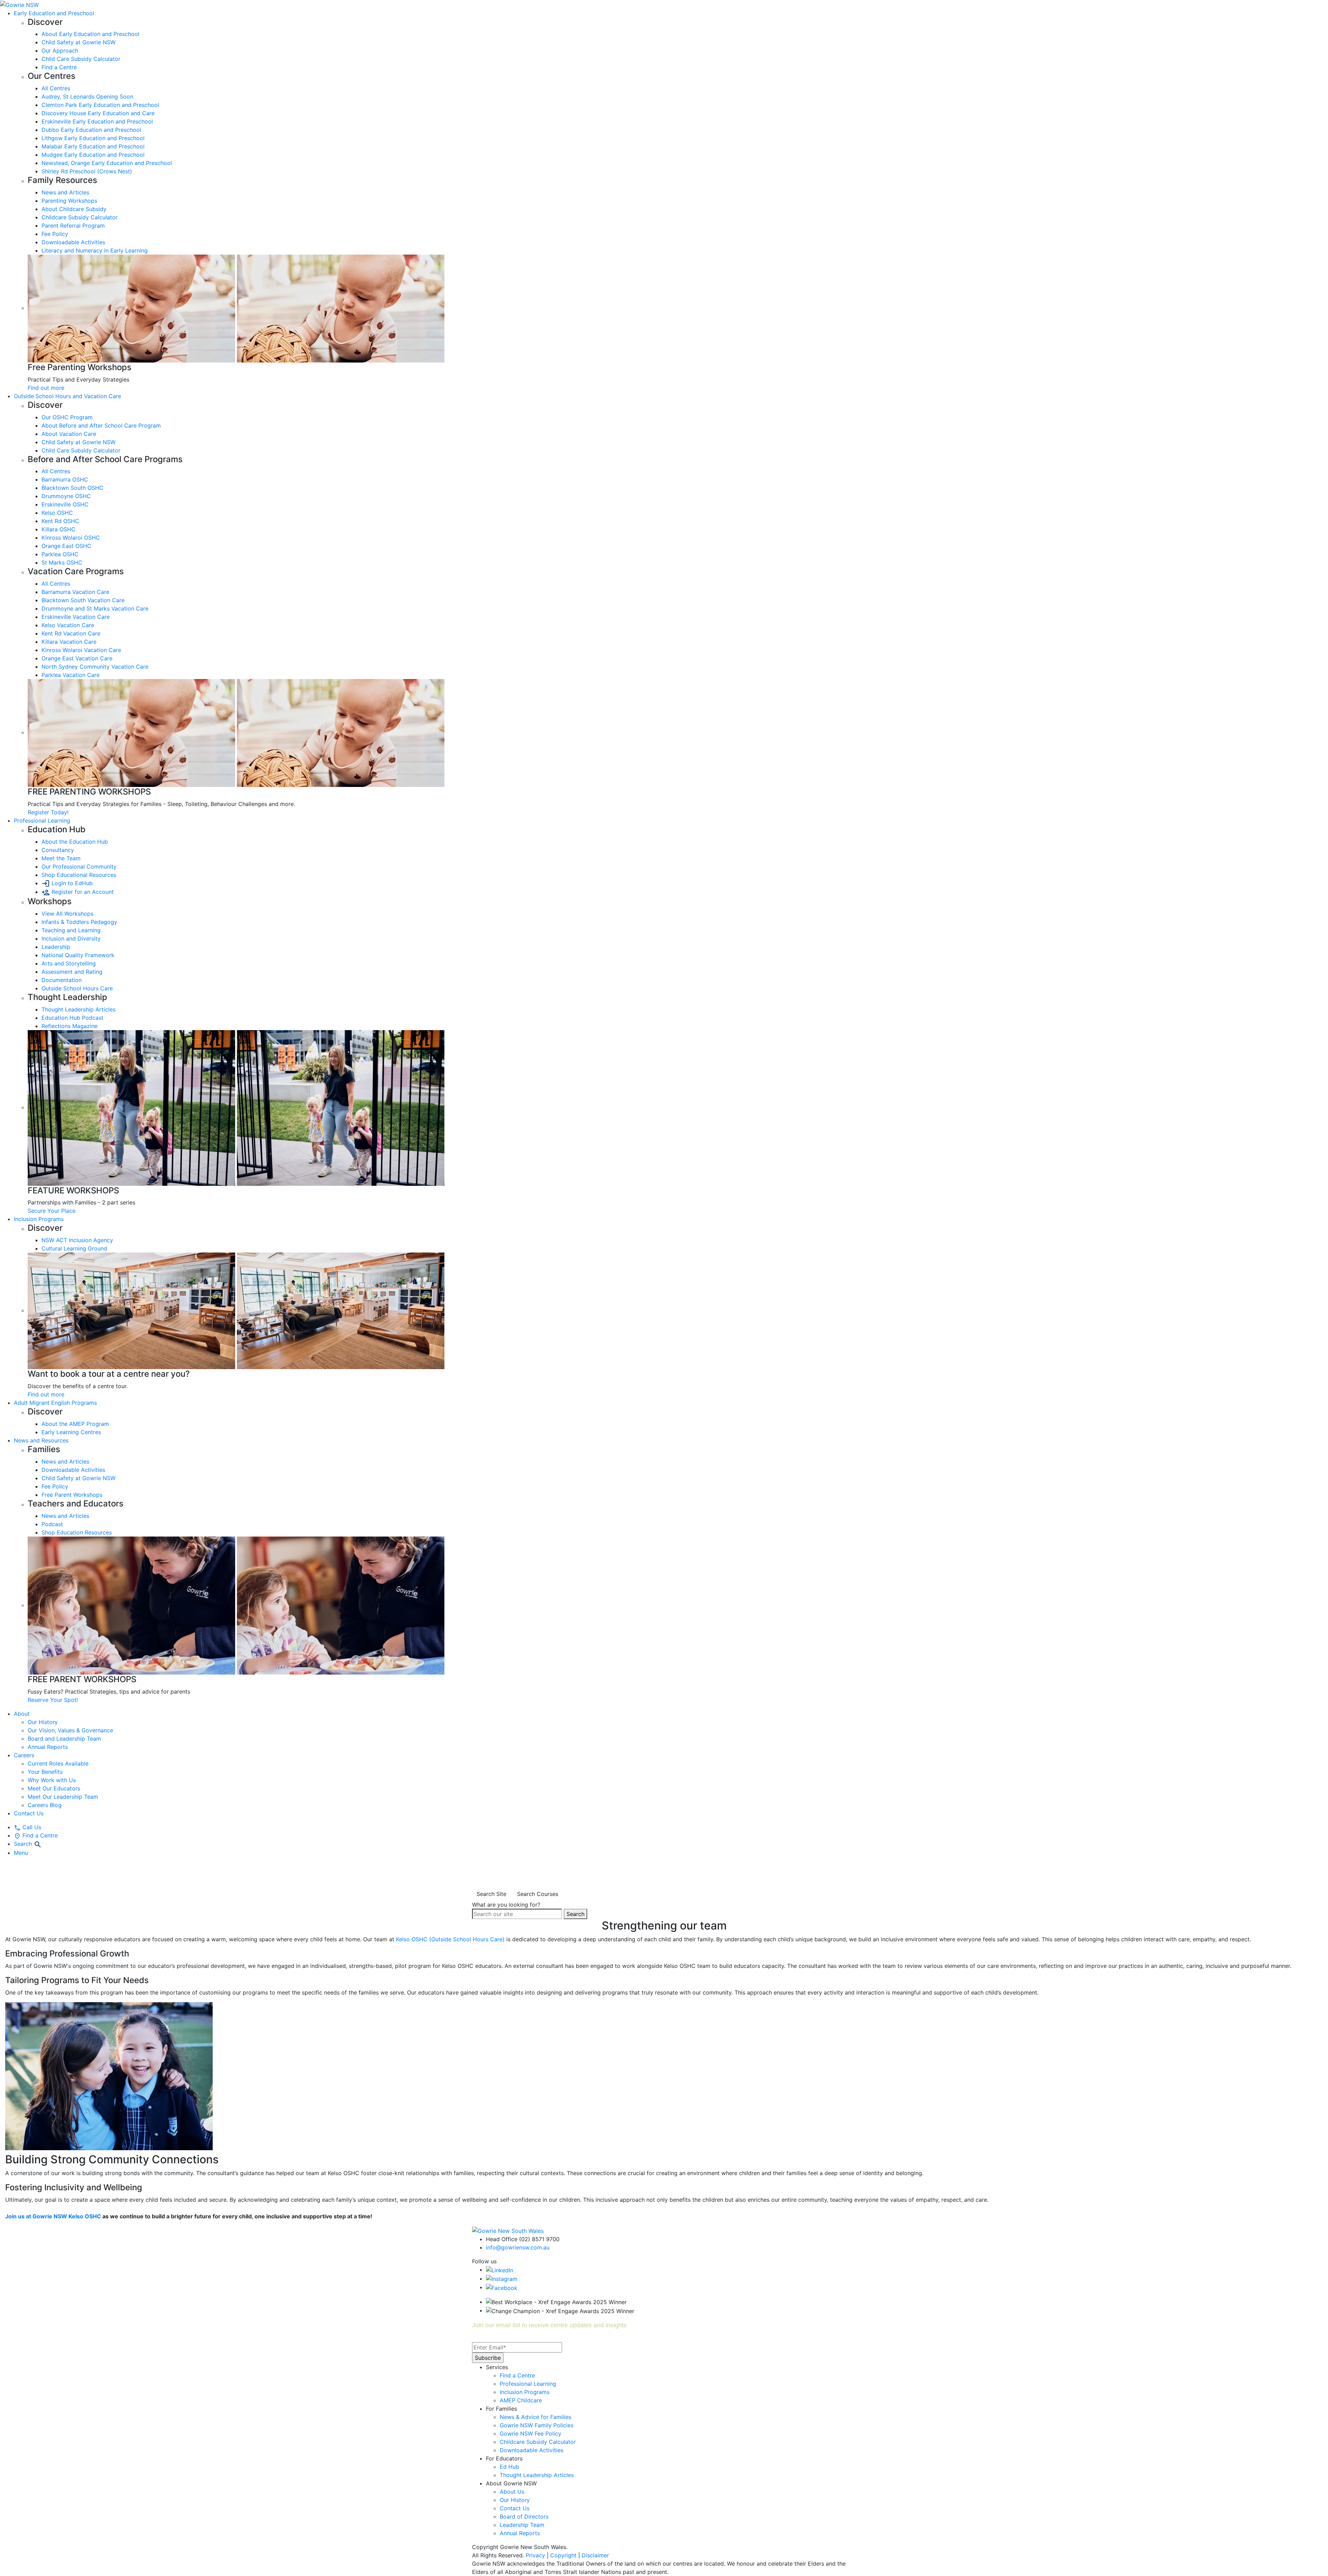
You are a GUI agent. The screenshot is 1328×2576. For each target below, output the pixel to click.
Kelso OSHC (57, 513)
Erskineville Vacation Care (76, 617)
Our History (43, 1722)
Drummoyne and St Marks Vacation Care (95, 608)
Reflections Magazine (70, 1026)
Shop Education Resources (77, 1532)
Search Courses (538, 1894)
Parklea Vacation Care (71, 675)
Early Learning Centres (71, 1432)
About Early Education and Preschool (90, 34)
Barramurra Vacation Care (75, 592)
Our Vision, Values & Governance (70, 1730)
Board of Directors (524, 2517)
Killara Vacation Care (69, 642)
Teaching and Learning (71, 930)
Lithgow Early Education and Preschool (93, 138)
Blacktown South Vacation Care (83, 600)
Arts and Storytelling (69, 963)
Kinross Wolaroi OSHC (71, 538)
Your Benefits (45, 1772)
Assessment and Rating (72, 972)
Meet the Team (61, 858)
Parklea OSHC (60, 554)
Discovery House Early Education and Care (98, 113)
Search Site (491, 1894)
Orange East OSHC (66, 546)
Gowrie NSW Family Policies (537, 2425)
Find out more (46, 388)
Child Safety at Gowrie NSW (79, 42)
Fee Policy (55, 234)
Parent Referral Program (73, 226)
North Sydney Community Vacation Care (95, 667)
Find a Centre (59, 67)
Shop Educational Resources (79, 875)
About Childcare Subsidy (74, 209)
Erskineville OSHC (65, 504)
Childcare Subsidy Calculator (80, 217)
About (22, 1714)
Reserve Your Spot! (53, 1700)
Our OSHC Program (67, 417)
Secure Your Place (52, 1211)
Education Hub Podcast (72, 1018)
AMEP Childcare (521, 2400)
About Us (512, 2492)
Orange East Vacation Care (77, 658)
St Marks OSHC (62, 562)
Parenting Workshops (69, 201)
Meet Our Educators (54, 1788)
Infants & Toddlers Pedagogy (79, 922)
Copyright (563, 2555)
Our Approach (60, 51)
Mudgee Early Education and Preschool (93, 155)
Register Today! (48, 812)
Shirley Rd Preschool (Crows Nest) (87, 171)
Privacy (535, 2555)
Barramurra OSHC (65, 479)
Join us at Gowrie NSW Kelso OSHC (53, 2216)
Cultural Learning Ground (74, 1248)
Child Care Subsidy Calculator (81, 59)
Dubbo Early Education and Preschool (91, 130)
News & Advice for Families (536, 2417)
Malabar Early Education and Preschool (93, 146)
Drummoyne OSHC (66, 496)
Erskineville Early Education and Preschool (97, 121)
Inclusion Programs (525, 2392)
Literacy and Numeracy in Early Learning (95, 250)
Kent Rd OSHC (60, 521)
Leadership (56, 947)
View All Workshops (67, 914)
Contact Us (29, 1813)
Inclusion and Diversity (71, 938)
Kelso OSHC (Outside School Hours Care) (450, 1939)
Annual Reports (48, 1747)
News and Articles (65, 192)
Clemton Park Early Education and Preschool (100, 105)
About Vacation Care (69, 434)
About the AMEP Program (75, 1424)
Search (575, 1914)
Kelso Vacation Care (68, 625)
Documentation (62, 980)
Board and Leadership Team (64, 1739)
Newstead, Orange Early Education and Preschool (107, 163)
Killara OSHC (58, 529)
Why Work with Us (52, 1780)
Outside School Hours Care (77, 988)
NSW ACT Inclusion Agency (77, 1240)
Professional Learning (528, 2384)
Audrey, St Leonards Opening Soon (87, 97)
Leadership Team (522, 2525)
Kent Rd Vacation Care (71, 633)
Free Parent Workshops (72, 1495)
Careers (24, 1755)
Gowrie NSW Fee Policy (531, 2433)
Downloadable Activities (73, 242)
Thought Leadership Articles (79, 1009)
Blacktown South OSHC (72, 488)
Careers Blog (45, 1805)
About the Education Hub (75, 842)
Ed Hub (509, 2467)
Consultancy (58, 850)
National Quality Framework (78, 955)
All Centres (56, 88)
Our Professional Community (79, 867)
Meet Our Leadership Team (63, 1797)
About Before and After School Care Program (101, 425)
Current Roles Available (58, 1763)
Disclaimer (595, 2555)
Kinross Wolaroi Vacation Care (81, 650)
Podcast (52, 1524)
